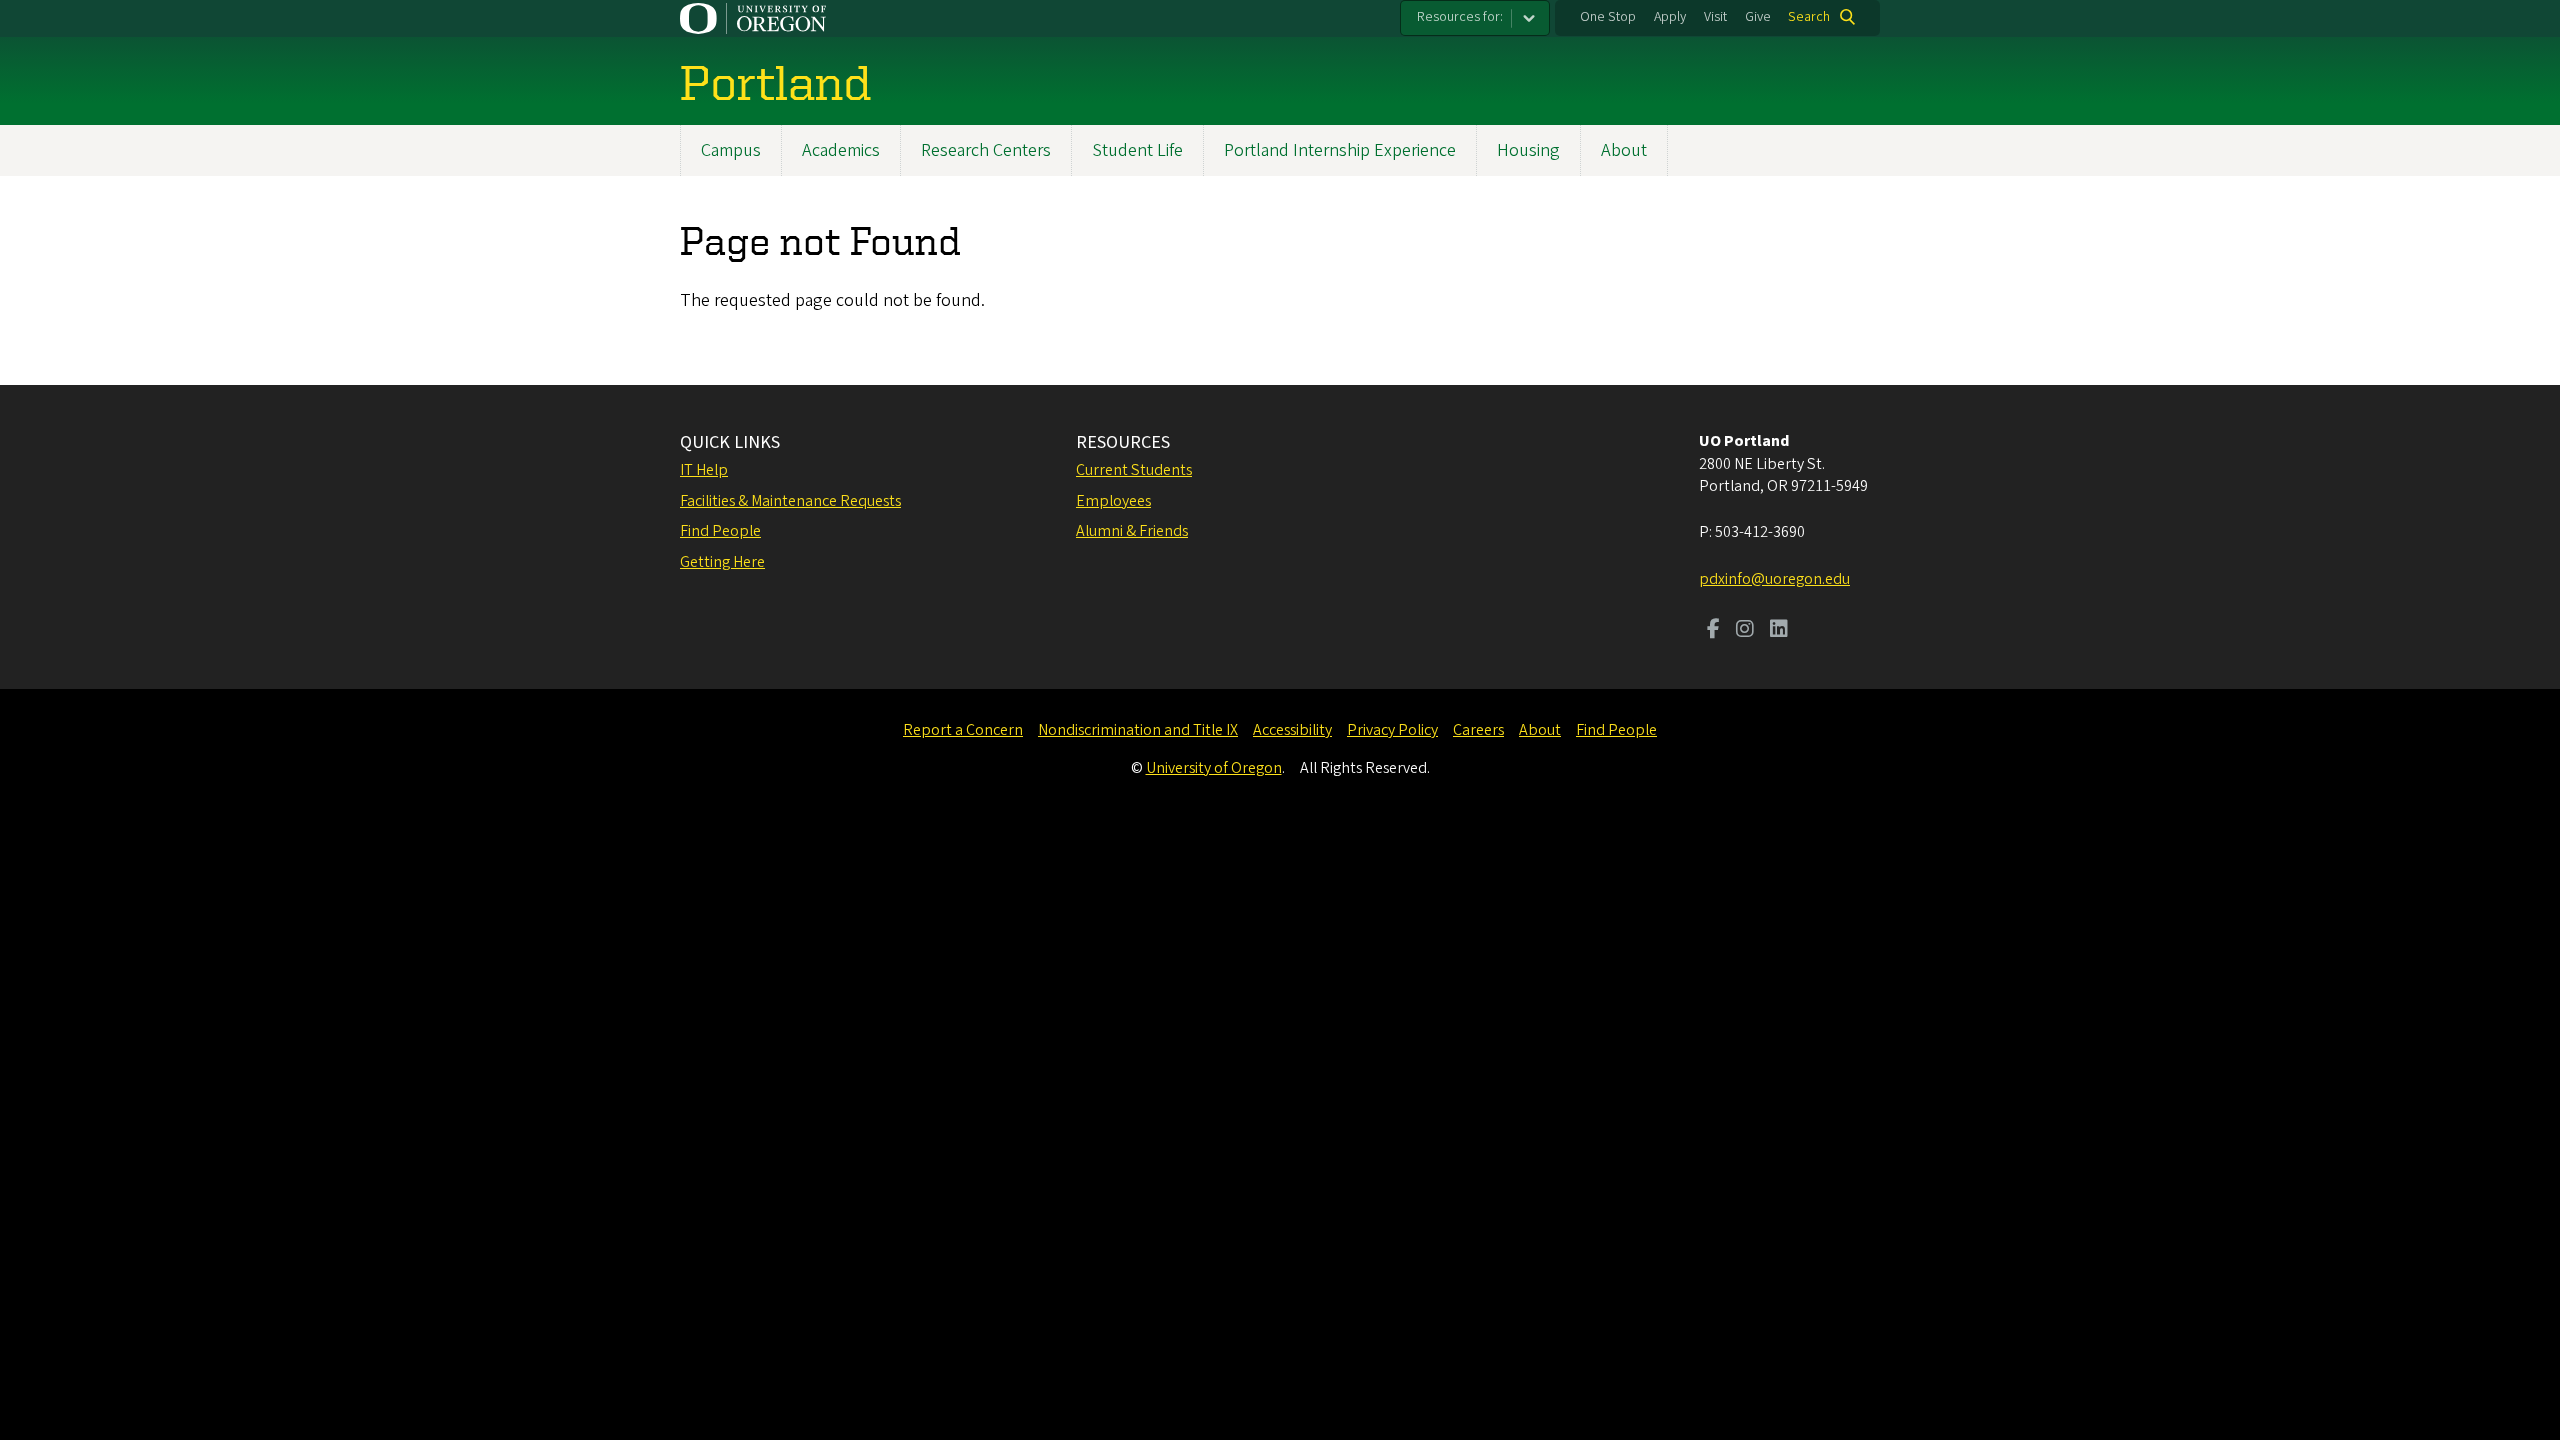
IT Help (704, 470)
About (1624, 150)
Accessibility (1292, 730)
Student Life (1137, 150)
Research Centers (986, 150)
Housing (1528, 150)
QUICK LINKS (730, 442)
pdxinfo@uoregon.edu (1774, 579)
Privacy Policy (1392, 730)
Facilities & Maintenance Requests (790, 501)
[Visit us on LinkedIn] (1779, 631)
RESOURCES (1123, 442)
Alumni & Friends (1132, 531)
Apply (1670, 17)
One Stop (1608, 17)
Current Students (1134, 470)
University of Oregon (1214, 768)
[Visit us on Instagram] (1745, 631)
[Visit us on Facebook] (1713, 631)
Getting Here (722, 562)
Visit (1715, 17)
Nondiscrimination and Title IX (1138, 730)
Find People (720, 531)
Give (1758, 17)
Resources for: (1460, 17)
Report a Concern (963, 730)
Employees (1113, 501)
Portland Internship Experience (1340, 150)
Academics (841, 150)
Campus (731, 150)
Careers (1478, 730)
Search (1809, 17)
